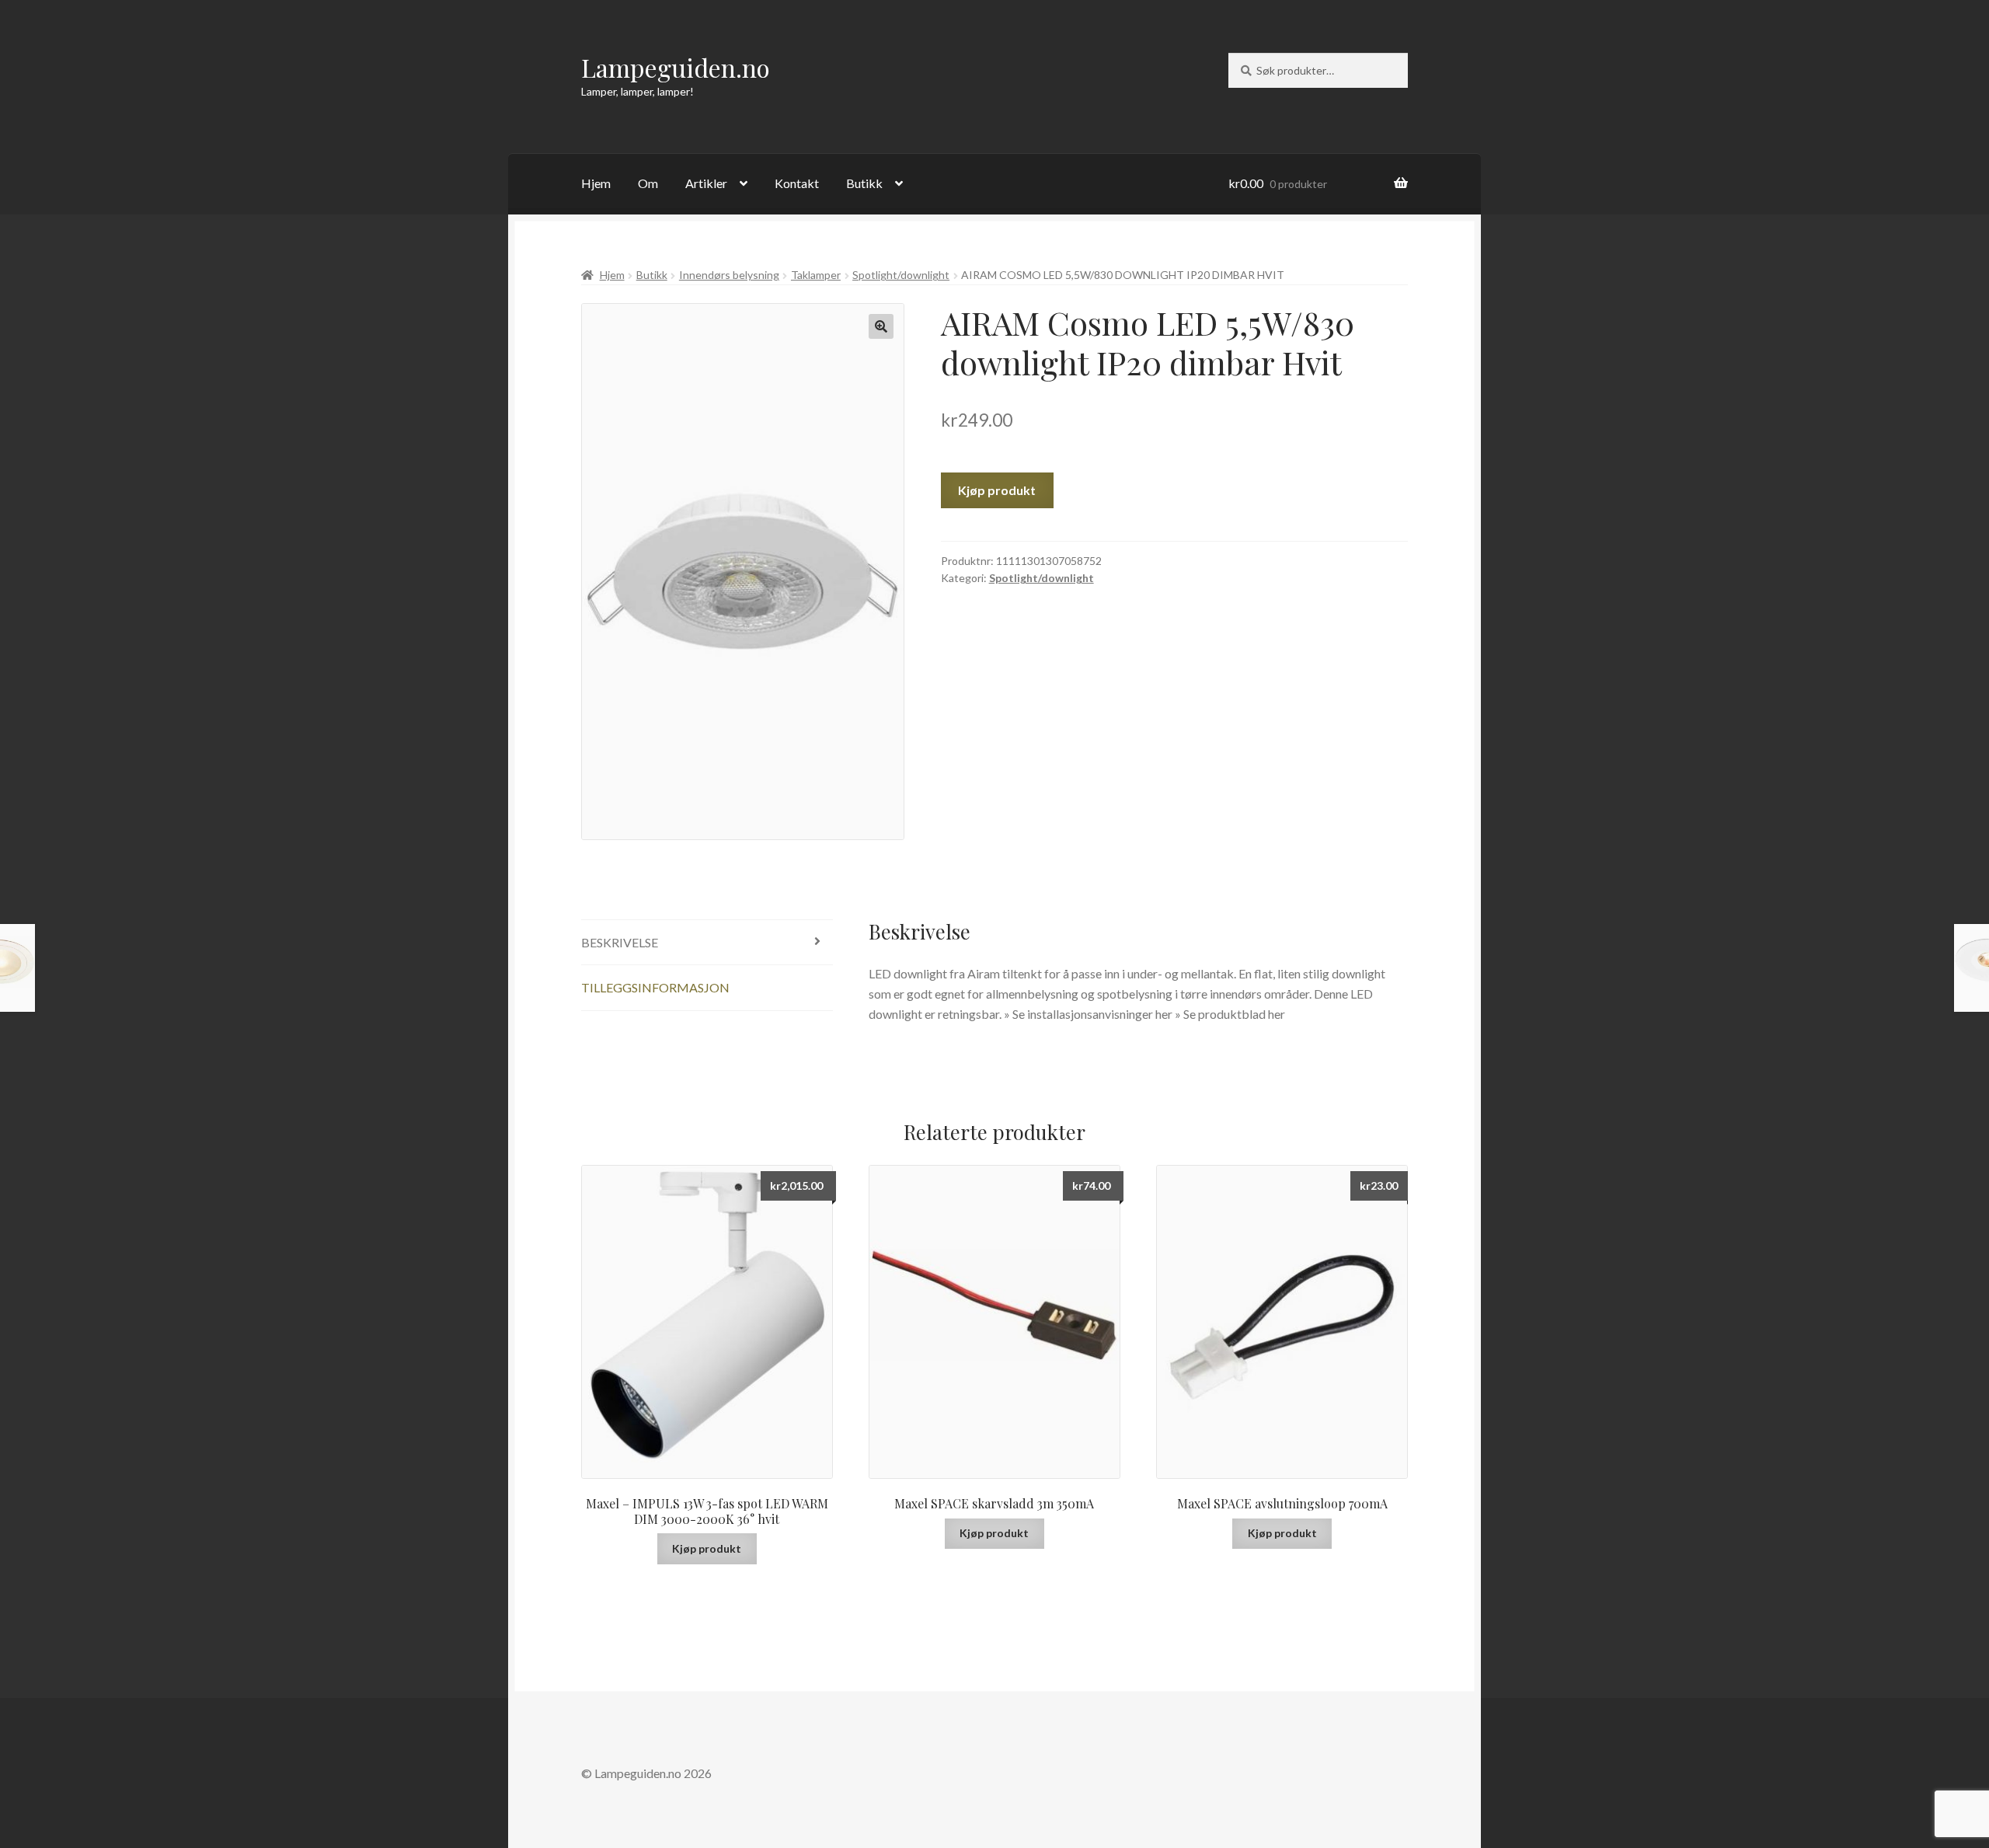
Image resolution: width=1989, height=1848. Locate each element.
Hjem (596, 183)
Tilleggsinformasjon (655, 987)
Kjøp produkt (997, 490)
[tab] (707, 943)
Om (648, 183)
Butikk (864, 183)
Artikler (706, 183)
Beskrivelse (620, 942)
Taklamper (816, 275)
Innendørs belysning (729, 275)
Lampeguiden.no (676, 67)
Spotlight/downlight (901, 275)
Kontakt (797, 183)
